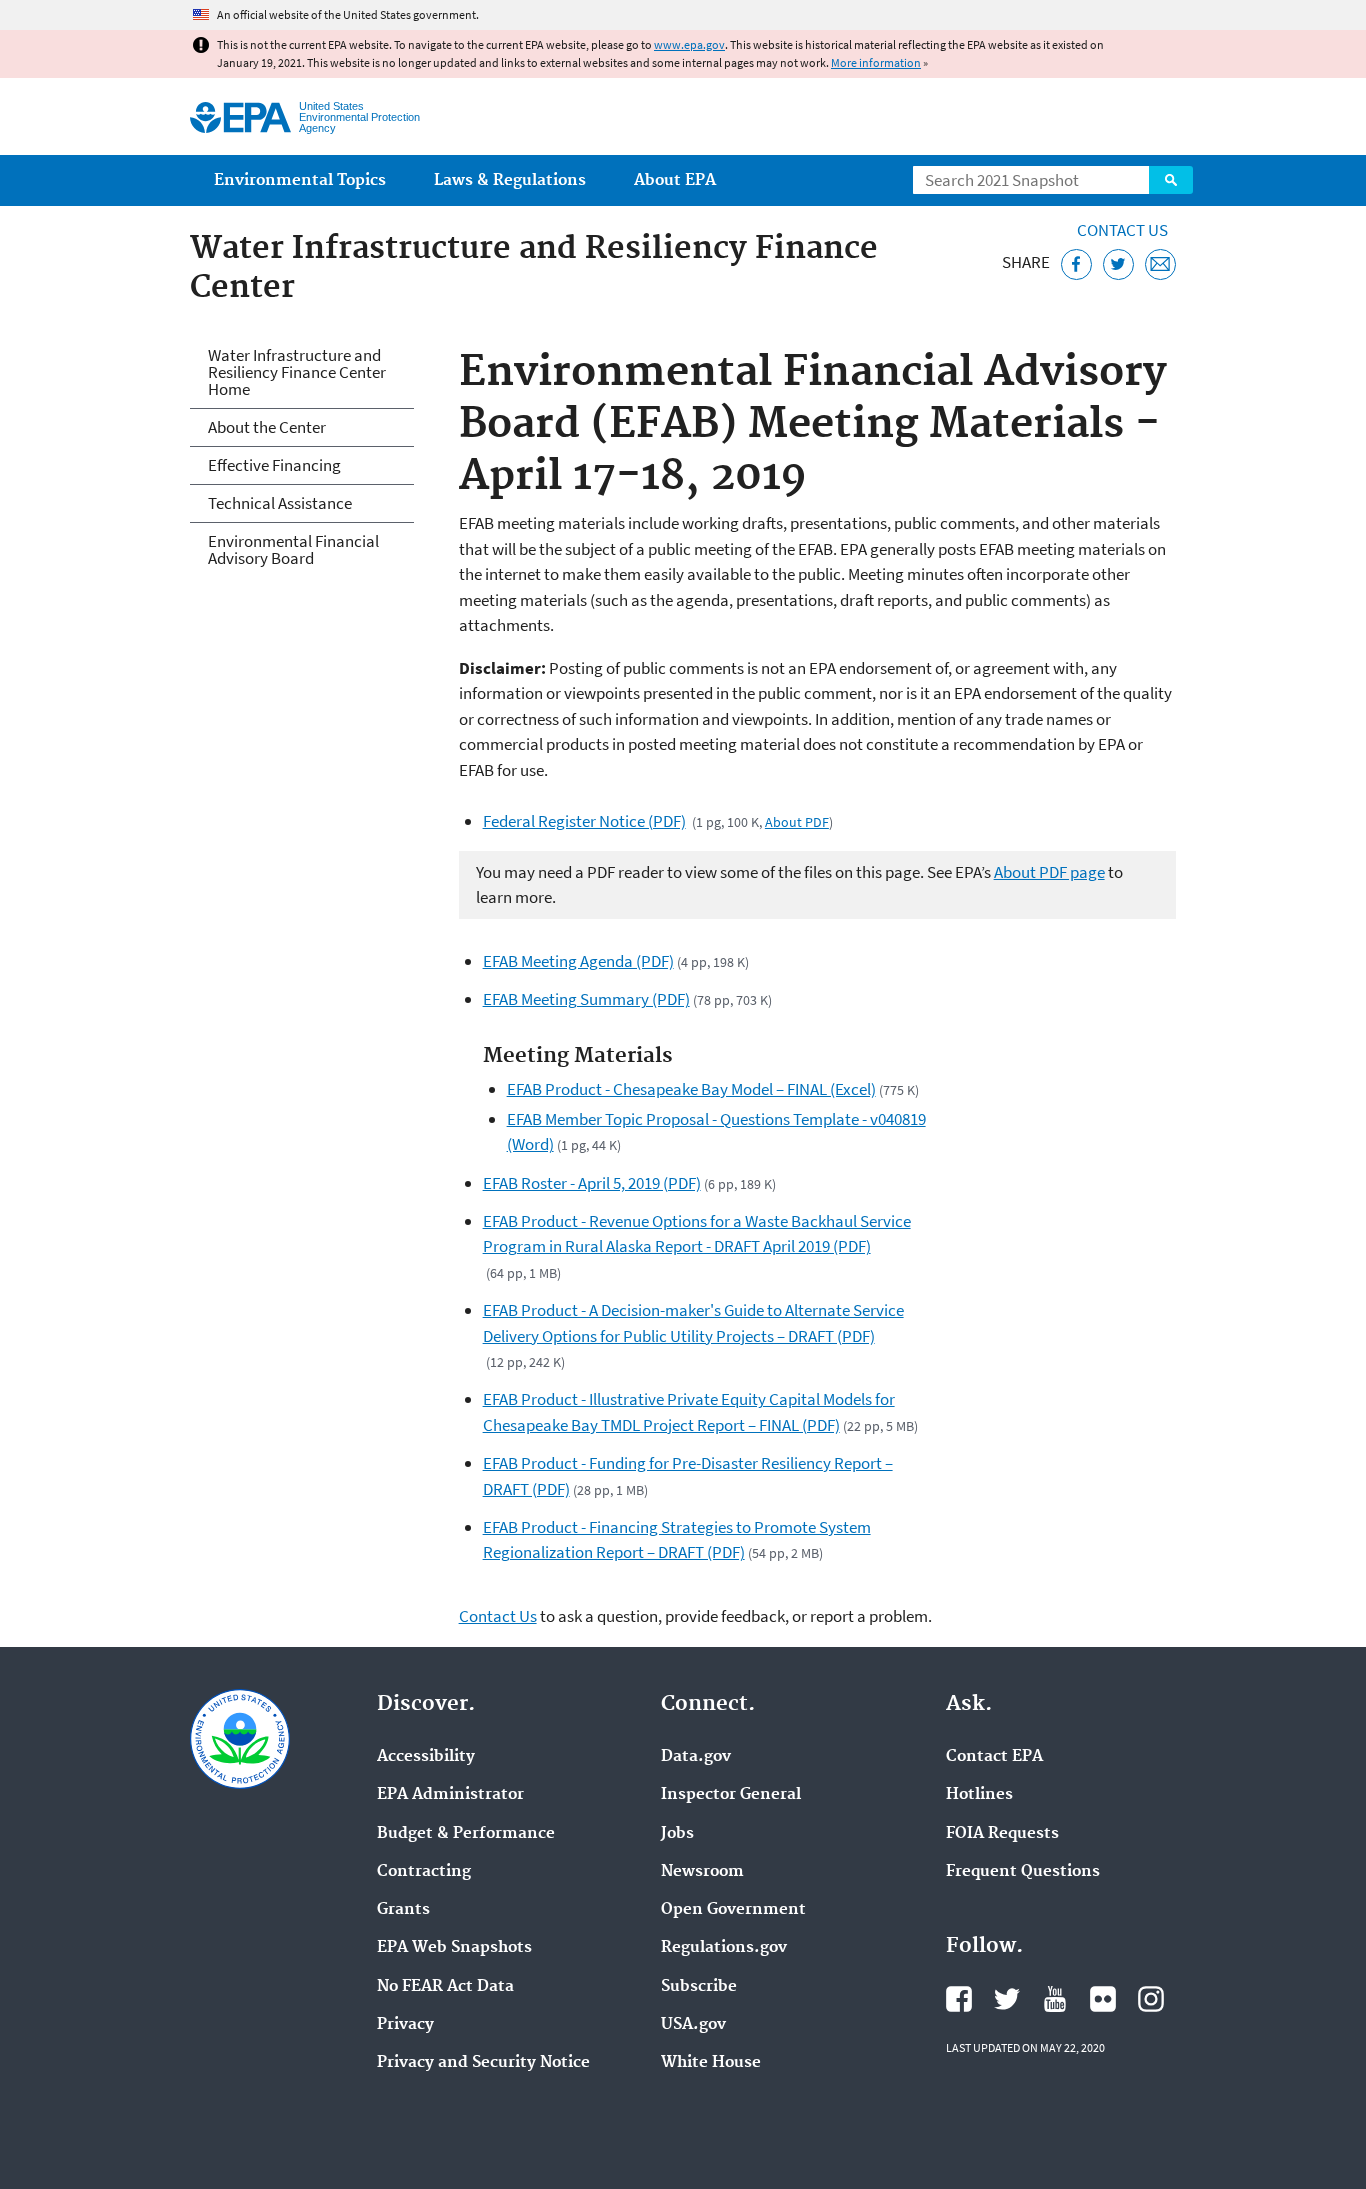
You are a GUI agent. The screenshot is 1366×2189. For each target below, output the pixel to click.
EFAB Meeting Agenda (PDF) (578, 961)
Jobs (677, 1834)
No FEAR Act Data (445, 1987)
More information (876, 62)
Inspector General (731, 1795)
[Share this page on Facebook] (1076, 264)
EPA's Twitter (1007, 1999)
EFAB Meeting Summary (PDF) (586, 999)
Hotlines (979, 1795)
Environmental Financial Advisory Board (293, 549)
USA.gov (693, 2025)
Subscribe (699, 1987)
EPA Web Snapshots (454, 1948)
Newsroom (702, 1872)
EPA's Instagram (1151, 1999)
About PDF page (1049, 872)
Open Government (733, 1910)
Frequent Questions (1023, 1872)
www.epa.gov (689, 44)
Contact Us (1122, 230)
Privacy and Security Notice (483, 2063)
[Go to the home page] (240, 117)
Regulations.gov (724, 1948)
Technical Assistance (280, 503)
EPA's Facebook (959, 1999)
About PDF (797, 822)
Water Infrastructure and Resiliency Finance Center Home (297, 372)
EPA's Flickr (1103, 1999)
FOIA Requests (1002, 1834)
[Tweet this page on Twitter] (1118, 264)
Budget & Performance (466, 1834)
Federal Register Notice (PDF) (584, 821)
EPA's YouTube (1055, 1999)
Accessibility (426, 1757)
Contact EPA (994, 1757)
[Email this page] (1160, 264)
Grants (403, 1910)
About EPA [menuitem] (675, 180)
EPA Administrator (450, 1795)
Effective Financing (274, 465)
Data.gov (696, 1757)
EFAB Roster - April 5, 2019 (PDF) (592, 1183)
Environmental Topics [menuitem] (300, 180)
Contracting (424, 1872)
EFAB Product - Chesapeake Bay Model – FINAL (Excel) (691, 1089)
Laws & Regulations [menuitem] (510, 180)
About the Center (267, 427)
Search (1171, 180)
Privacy (405, 2025)
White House (711, 2063)
